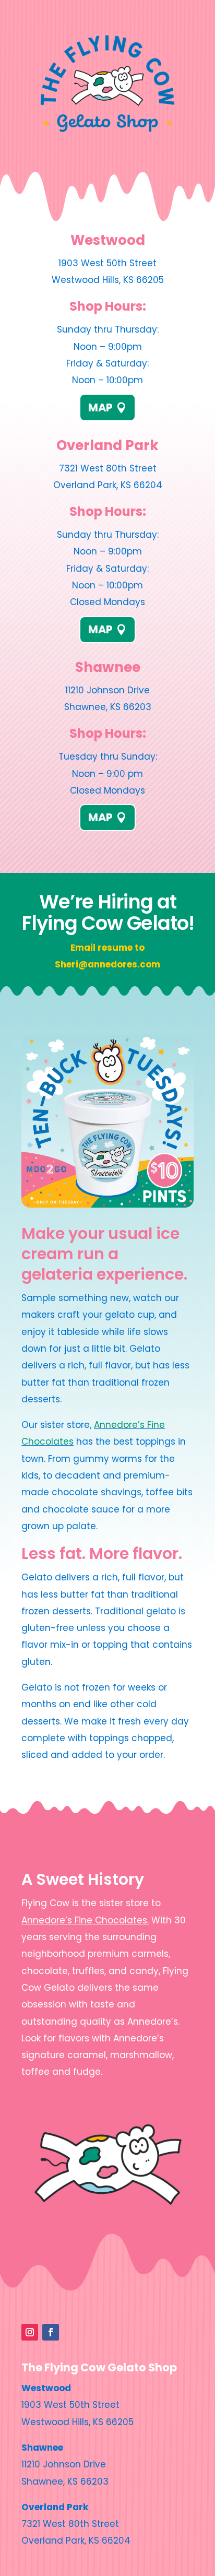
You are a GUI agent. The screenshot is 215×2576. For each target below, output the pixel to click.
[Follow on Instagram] (30, 2332)
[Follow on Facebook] (51, 2332)
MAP (100, 407)
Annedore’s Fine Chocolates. (85, 1920)
